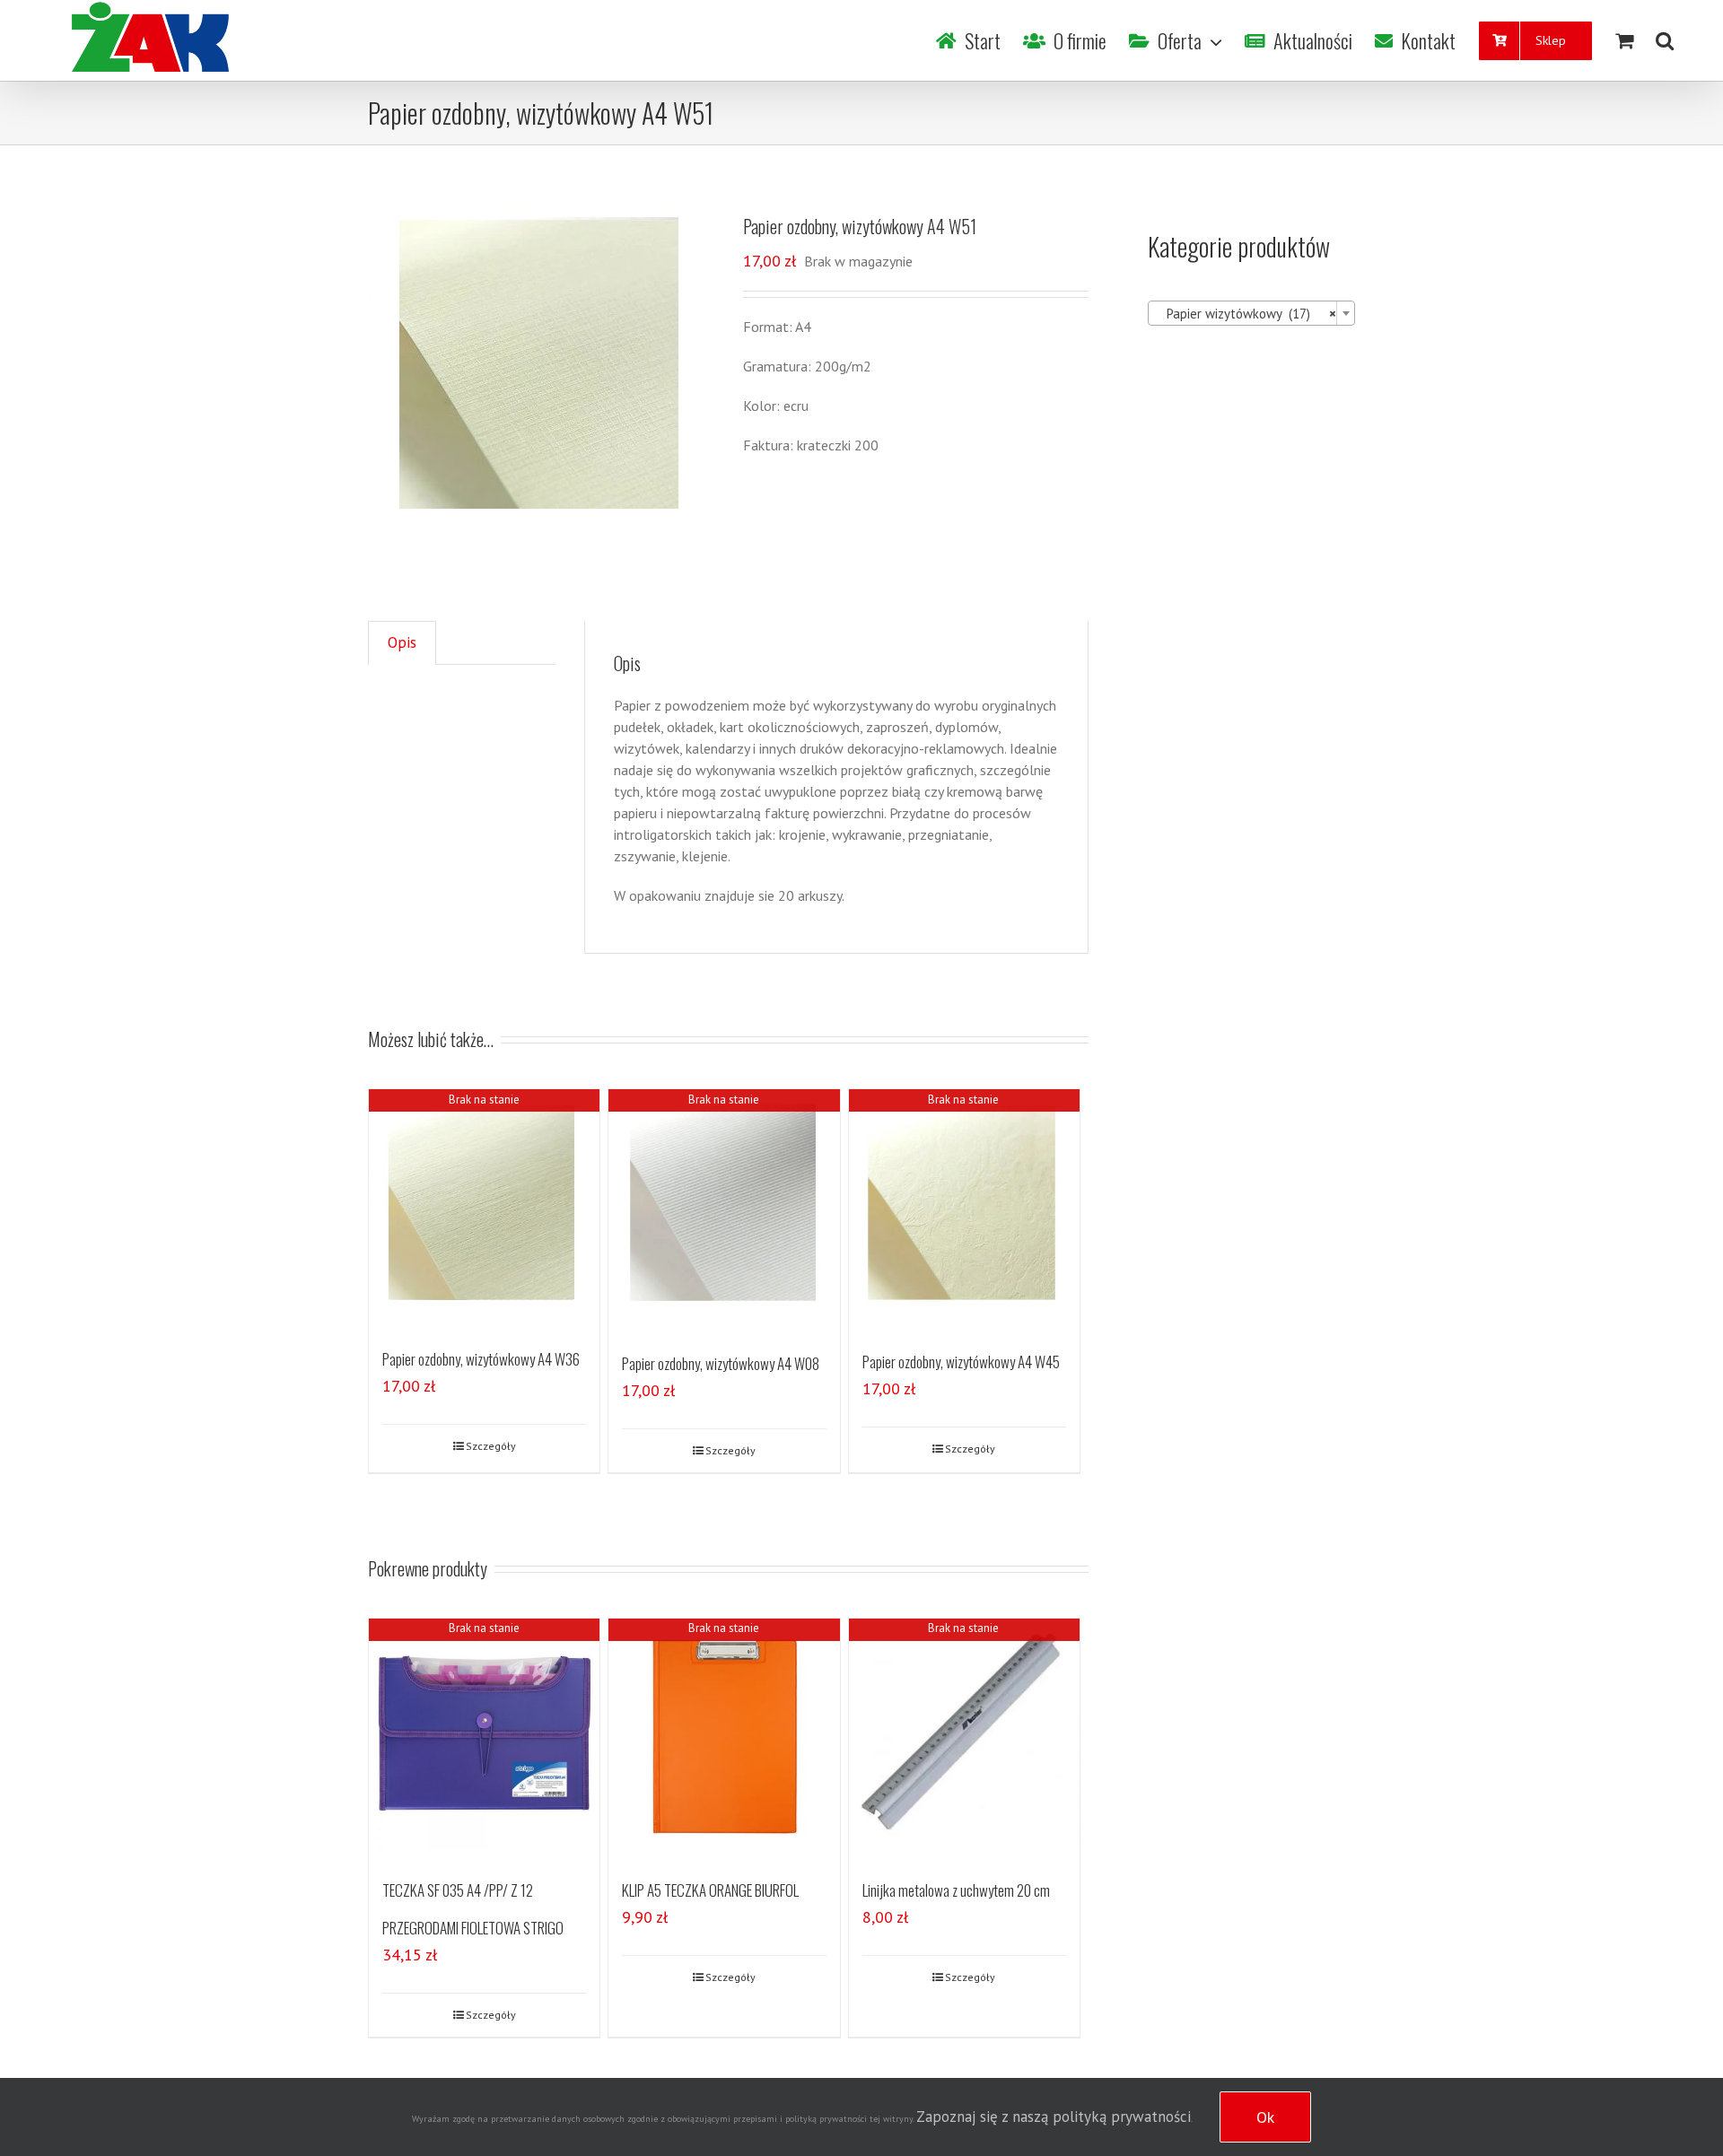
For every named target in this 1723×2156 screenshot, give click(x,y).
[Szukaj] (1665, 40)
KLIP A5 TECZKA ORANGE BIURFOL (710, 1890)
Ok (1265, 2117)
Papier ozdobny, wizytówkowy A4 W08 (721, 1363)
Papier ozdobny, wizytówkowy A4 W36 (481, 1359)
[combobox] (1251, 313)
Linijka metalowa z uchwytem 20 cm (956, 1890)
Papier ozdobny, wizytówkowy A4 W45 (961, 1362)
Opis (402, 642)
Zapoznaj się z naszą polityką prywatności (1054, 2117)
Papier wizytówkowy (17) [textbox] (1246, 314)
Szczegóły (491, 1446)
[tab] (402, 643)
